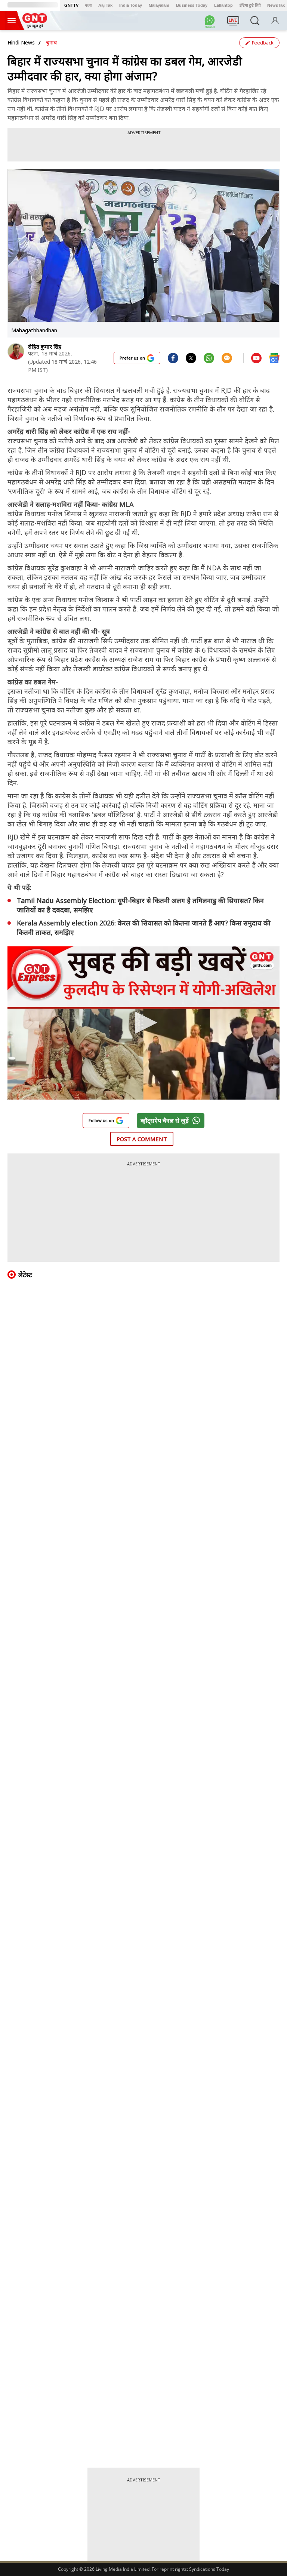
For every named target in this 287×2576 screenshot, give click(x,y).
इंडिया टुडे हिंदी (250, 5)
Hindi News (21, 42)
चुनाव (51, 42)
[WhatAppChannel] (211, 23)
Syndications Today (209, 2569)
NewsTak (276, 5)
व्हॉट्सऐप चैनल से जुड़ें (165, 1121)
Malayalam (159, 5)
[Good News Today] (35, 26)
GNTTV (71, 5)
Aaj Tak (105, 5)
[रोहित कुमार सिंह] (16, 352)
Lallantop (223, 5)
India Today (131, 5)
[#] (191, 358)
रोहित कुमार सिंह (45, 347)
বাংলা (88, 5)
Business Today (192, 5)
